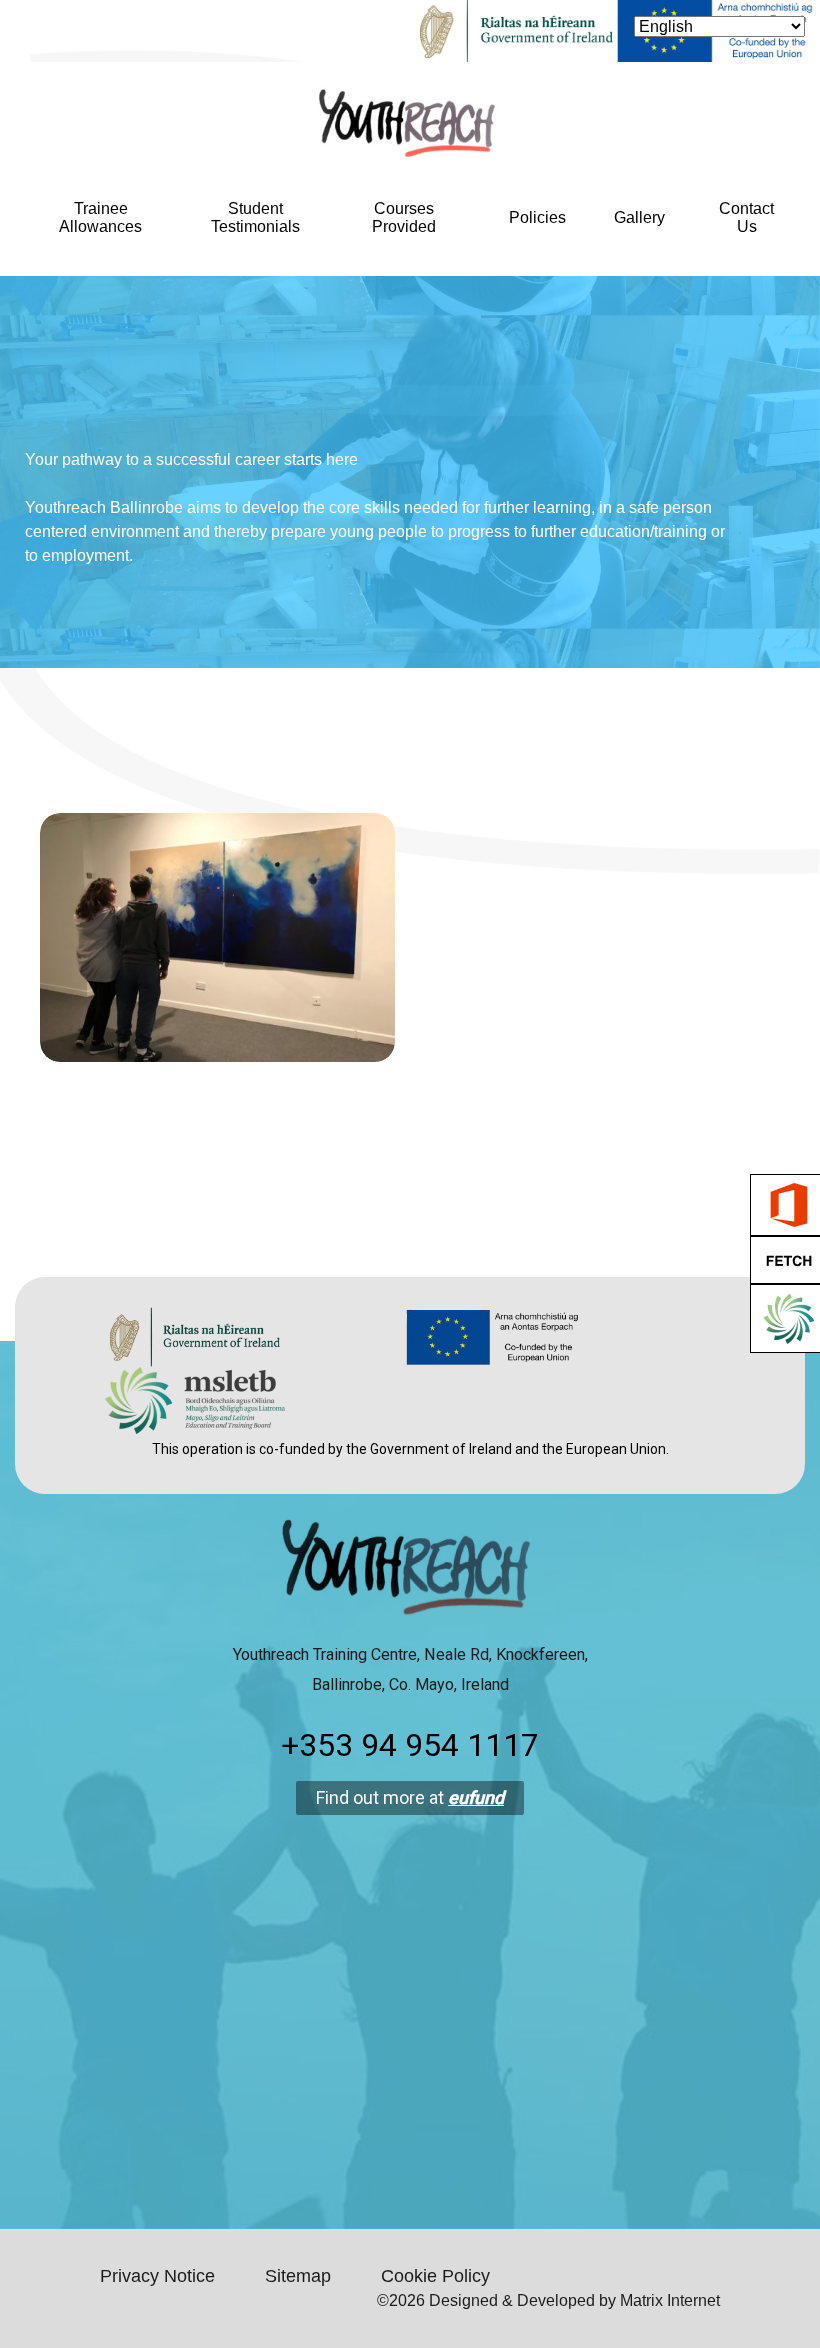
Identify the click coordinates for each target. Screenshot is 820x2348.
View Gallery (217, 1016)
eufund (476, 1797)
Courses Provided (404, 217)
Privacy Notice (157, 2276)
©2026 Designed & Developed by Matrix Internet (548, 2300)
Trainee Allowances (100, 217)
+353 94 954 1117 (410, 1745)
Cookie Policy (435, 2276)
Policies (537, 217)
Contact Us (746, 217)
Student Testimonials (255, 217)
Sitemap (298, 2276)
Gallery (639, 217)
